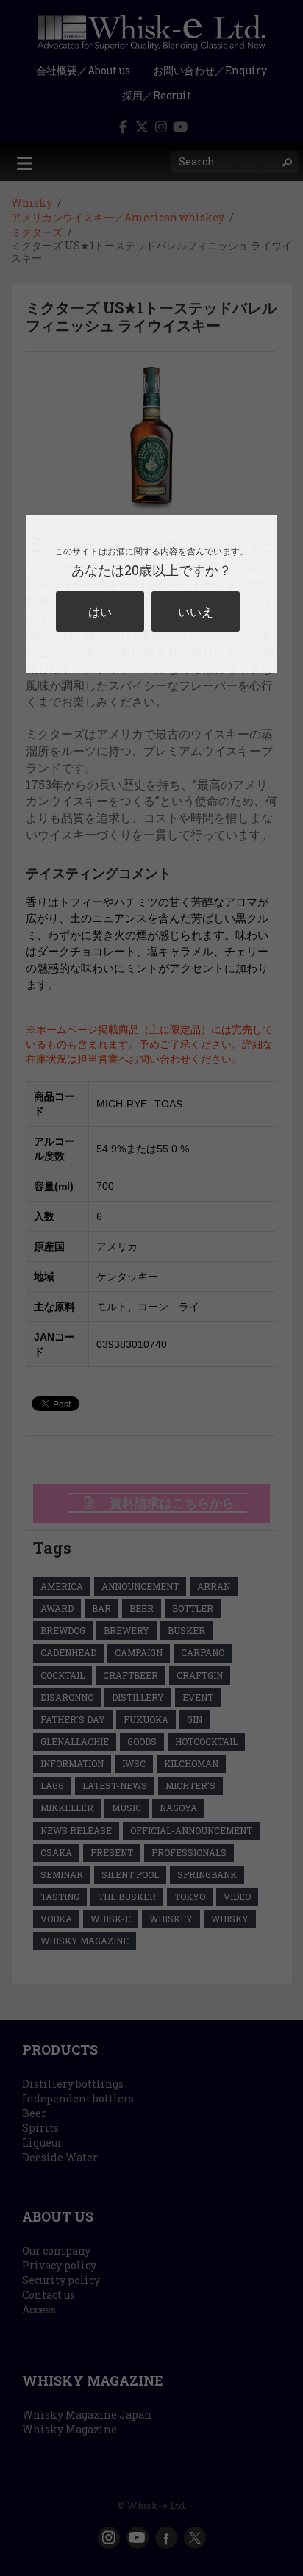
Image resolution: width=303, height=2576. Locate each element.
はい (100, 611)
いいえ (196, 611)
